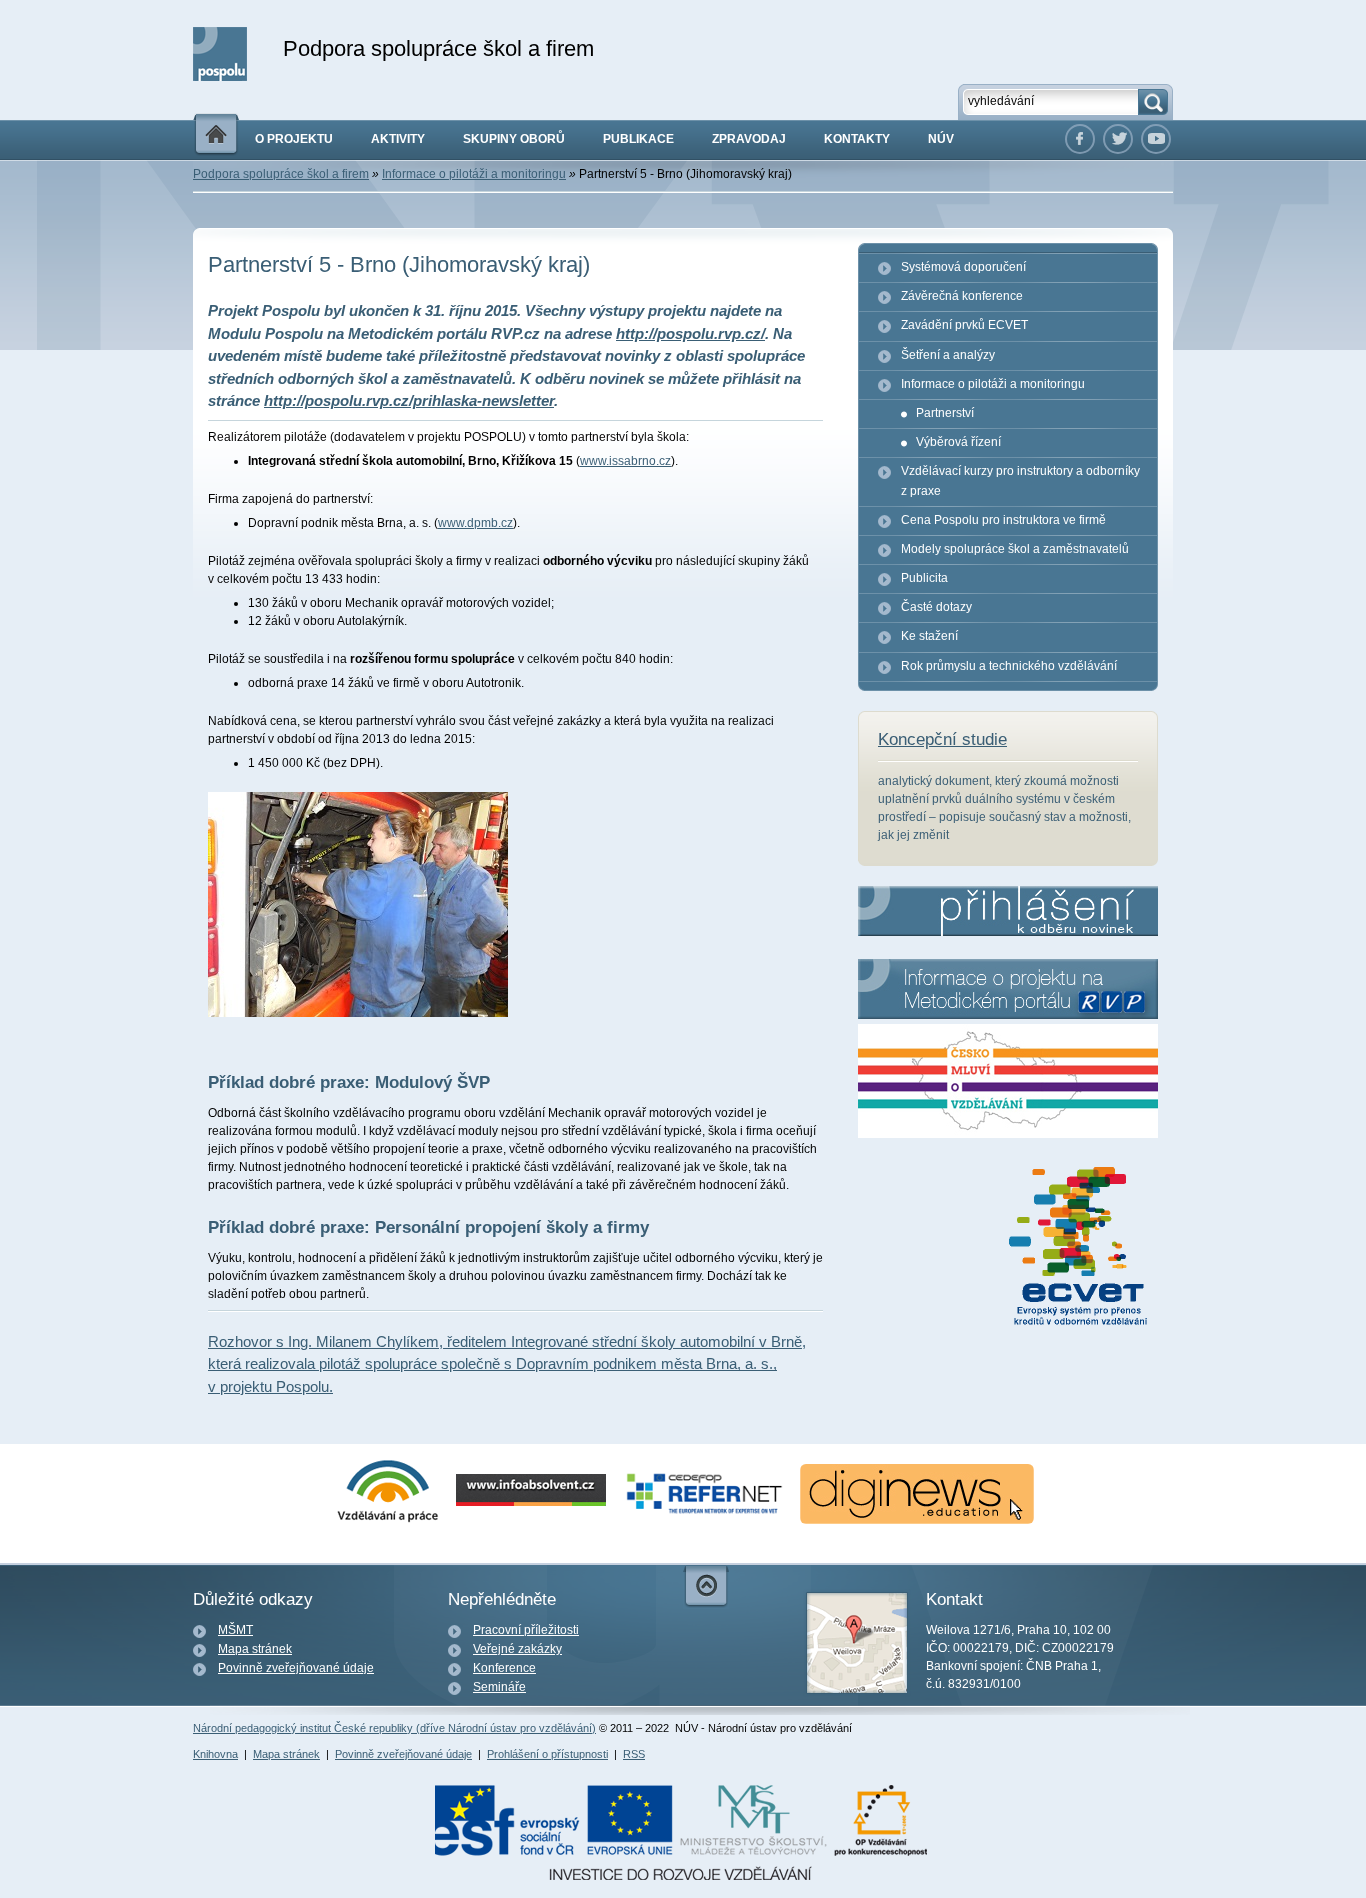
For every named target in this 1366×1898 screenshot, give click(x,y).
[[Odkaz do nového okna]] (1118, 139)
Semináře (499, 1687)
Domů (216, 135)
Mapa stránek (255, 1649)
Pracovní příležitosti (526, 1630)
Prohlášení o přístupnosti (547, 1754)
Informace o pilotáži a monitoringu (474, 174)
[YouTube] (1156, 139)
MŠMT (235, 1630)
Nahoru (706, 1587)
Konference (504, 1668)
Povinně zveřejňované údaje (296, 1668)
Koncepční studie (942, 739)
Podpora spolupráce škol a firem (281, 174)
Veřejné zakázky (517, 1649)
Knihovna (215, 1754)
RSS (634, 1754)
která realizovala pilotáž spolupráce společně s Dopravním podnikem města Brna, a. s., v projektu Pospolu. (507, 1364)
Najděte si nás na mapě (857, 1643)
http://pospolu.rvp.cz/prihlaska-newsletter (409, 400)
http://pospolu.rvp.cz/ (690, 333)
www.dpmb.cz (475, 523)
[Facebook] (1080, 139)
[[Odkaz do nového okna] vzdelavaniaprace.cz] (388, 1520)
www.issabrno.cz (625, 461)
